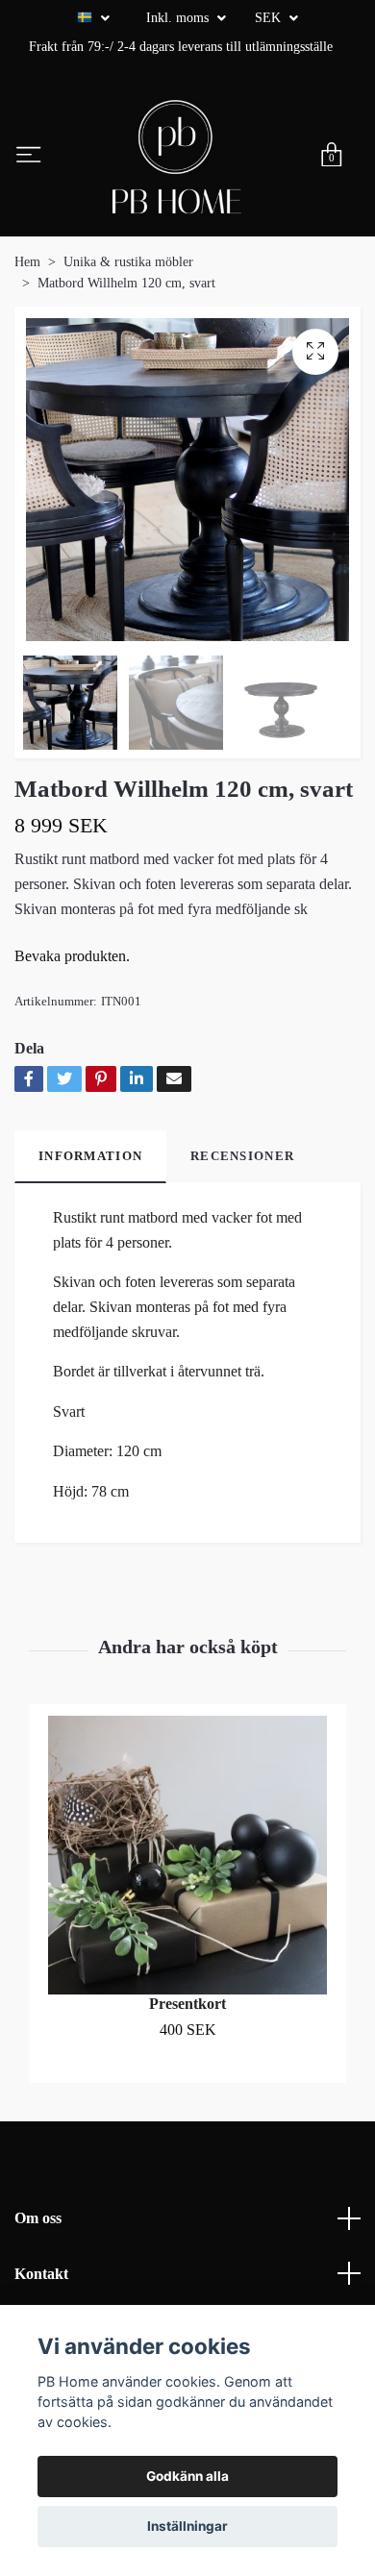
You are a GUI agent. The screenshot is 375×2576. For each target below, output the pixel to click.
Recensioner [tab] (242, 1156)
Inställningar (187, 2526)
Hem (27, 262)
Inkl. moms (179, 18)
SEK (270, 18)
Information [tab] (90, 1156)
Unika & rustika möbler (128, 262)
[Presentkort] (187, 1855)
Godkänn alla (187, 2476)
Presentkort (187, 2004)
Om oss (38, 2218)
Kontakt (41, 2274)
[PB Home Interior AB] (177, 157)
